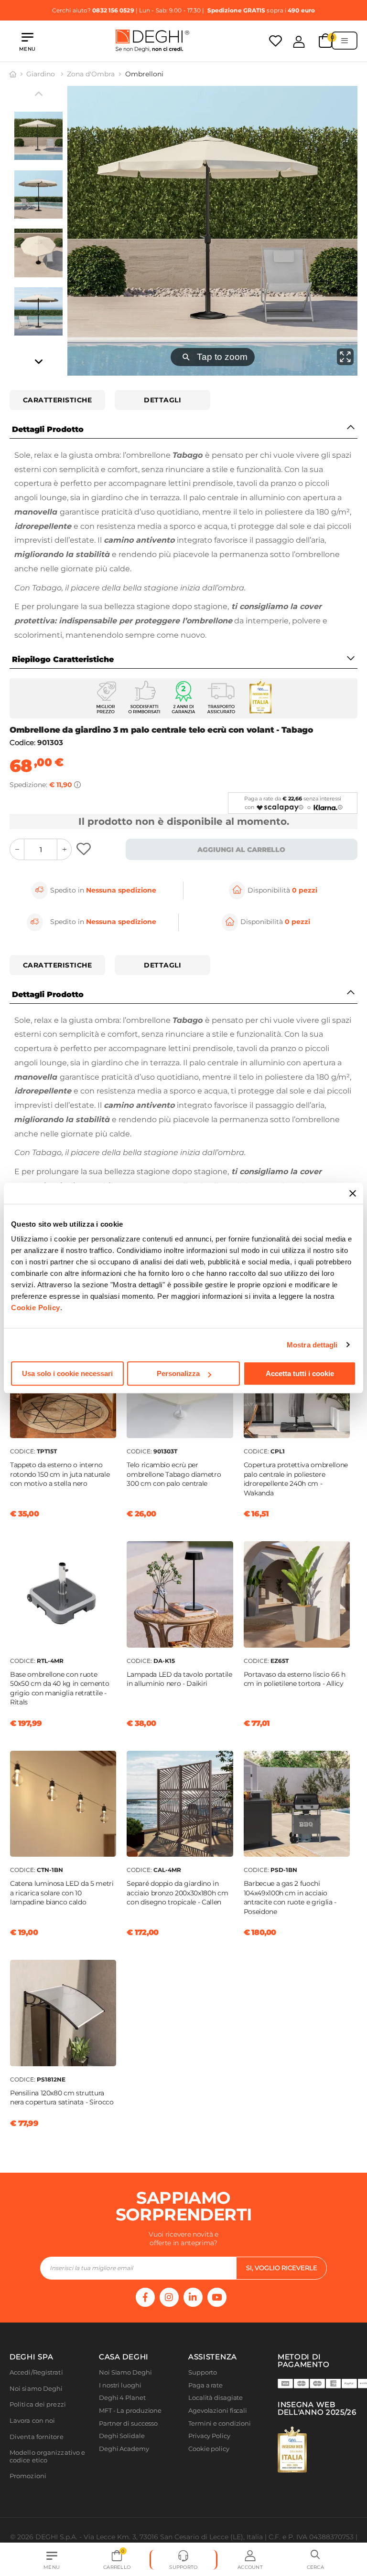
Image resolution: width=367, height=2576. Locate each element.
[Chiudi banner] (353, 1193)
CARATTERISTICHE (58, 400)
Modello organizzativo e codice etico (47, 2456)
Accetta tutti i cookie (300, 1373)
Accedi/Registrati (36, 2372)
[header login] (299, 42)
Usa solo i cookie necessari (67, 1373)
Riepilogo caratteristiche (63, 659)
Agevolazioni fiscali (218, 2411)
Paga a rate (205, 2385)
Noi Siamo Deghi (125, 2372)
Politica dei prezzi (38, 2404)
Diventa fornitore (37, 2437)
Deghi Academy (124, 2449)
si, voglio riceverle (282, 2268)
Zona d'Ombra (91, 74)
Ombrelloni (144, 74)
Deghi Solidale (122, 2436)
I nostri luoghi (120, 2385)
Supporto (203, 2372)
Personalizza (178, 1373)
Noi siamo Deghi (36, 2389)
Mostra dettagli (312, 1345)
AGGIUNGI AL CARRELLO (241, 850)
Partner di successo (128, 2424)
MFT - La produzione (130, 2411)
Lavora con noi (32, 2421)
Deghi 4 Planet (122, 2398)
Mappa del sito (211, 2461)
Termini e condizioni (220, 2424)
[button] (315, 2560)
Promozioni (28, 2476)
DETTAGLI (162, 400)
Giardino (42, 74)
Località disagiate (216, 2398)
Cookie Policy (36, 1308)
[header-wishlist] (275, 41)
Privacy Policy (209, 2436)
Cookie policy (209, 2449)
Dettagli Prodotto (48, 429)
